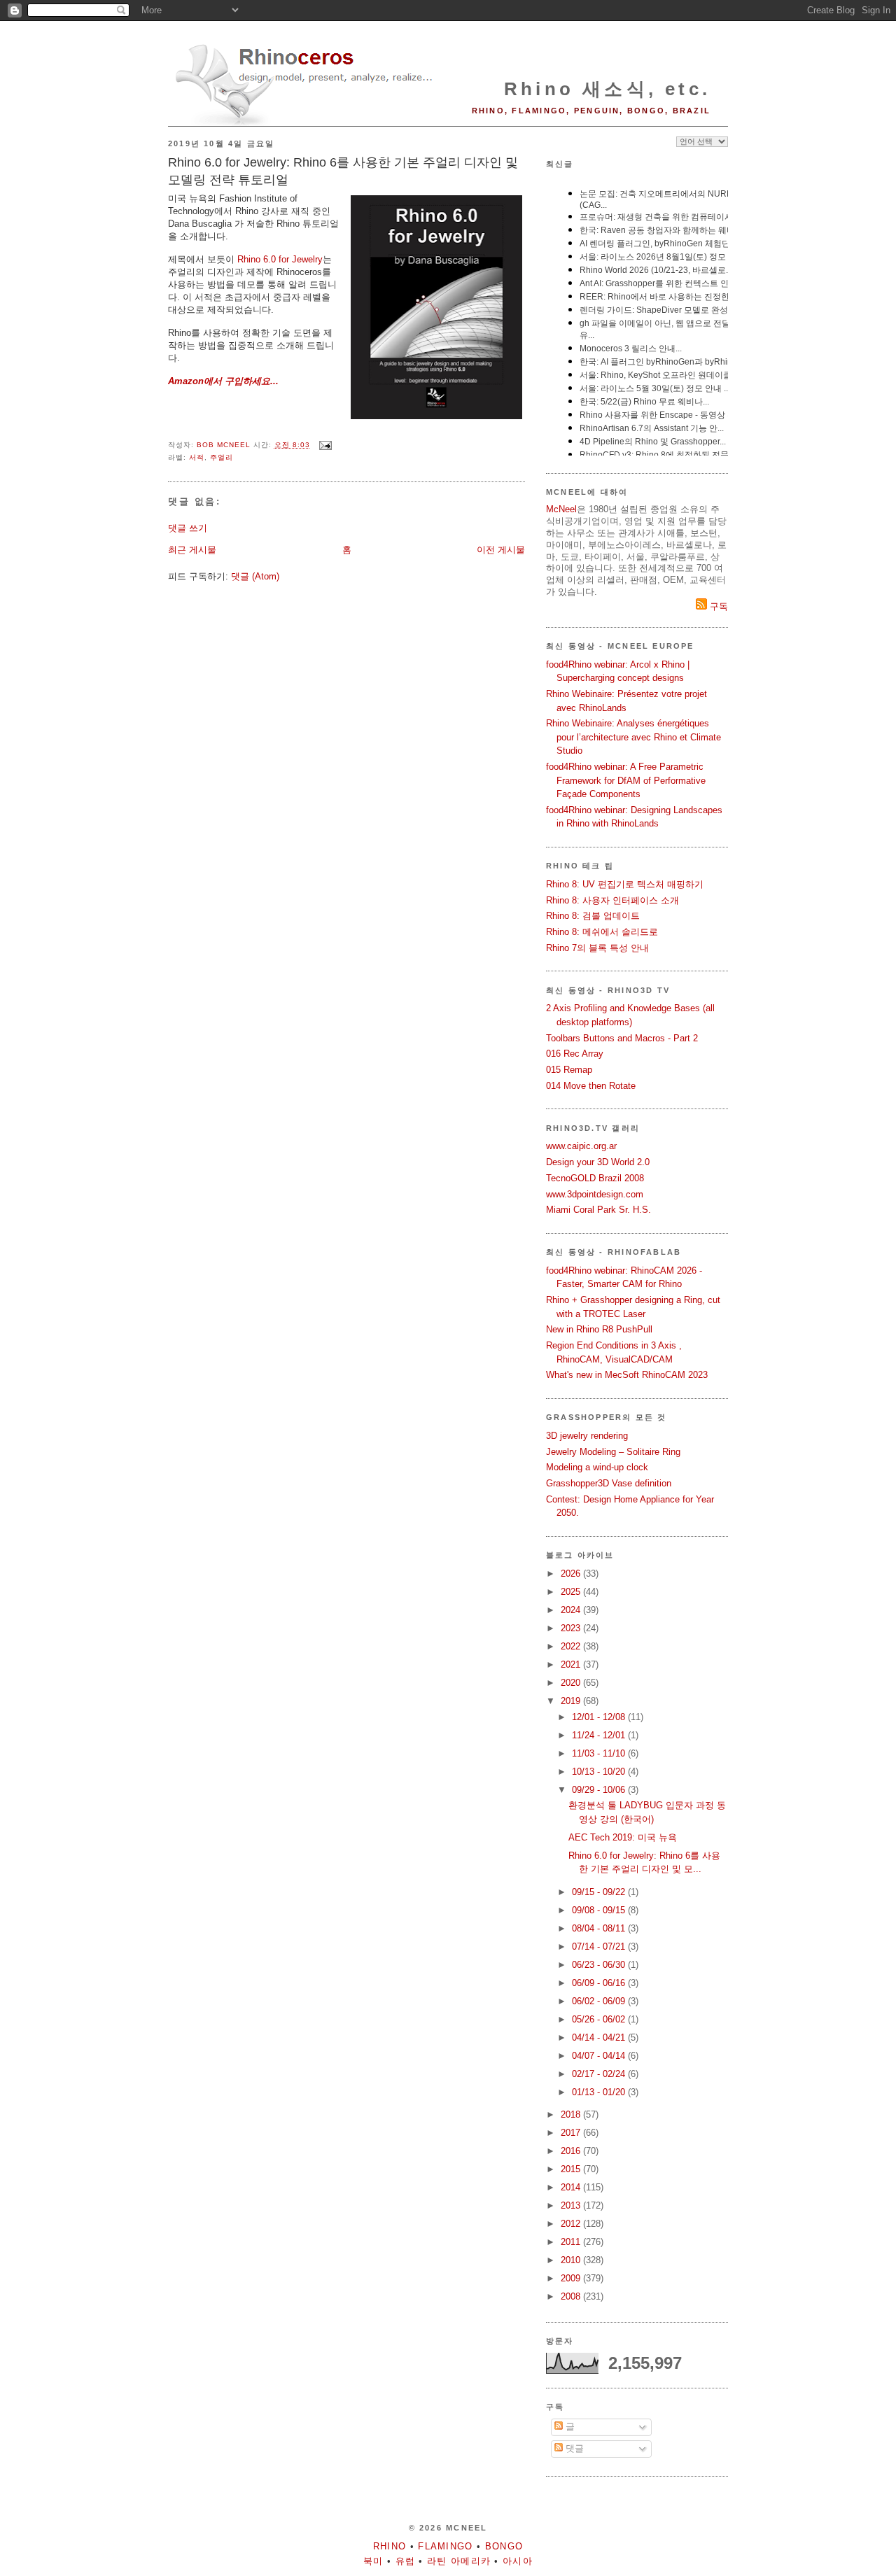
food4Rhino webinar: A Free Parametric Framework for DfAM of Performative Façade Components (626, 780)
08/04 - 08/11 (600, 1928)
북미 (373, 2561)
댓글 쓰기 (188, 528)
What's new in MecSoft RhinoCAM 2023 (627, 1375)
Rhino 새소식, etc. (607, 89)
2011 (572, 2242)
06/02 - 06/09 (600, 2001)
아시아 (518, 2561)
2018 (572, 2114)
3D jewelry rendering (587, 1436)
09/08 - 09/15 (600, 1910)
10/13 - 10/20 (600, 1772)
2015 (572, 2169)
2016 (572, 2151)
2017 (572, 2133)
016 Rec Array (575, 1054)
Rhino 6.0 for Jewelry (280, 259)
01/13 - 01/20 (600, 2092)
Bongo (504, 2546)
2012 (572, 2224)
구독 (717, 606)
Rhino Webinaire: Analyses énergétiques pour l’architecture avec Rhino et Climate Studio (633, 737)
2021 (572, 1664)
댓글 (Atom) (255, 576)
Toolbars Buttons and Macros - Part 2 (622, 1038)
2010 (572, 2260)
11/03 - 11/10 (600, 1753)
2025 (572, 1592)
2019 (572, 1701)
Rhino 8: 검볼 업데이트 (593, 916)
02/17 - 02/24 (600, 2074)
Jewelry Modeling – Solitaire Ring (613, 1452)
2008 (572, 2296)
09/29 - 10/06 (600, 1790)
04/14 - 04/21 (600, 2037)
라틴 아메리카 (459, 2561)
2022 (572, 1646)
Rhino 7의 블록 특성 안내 (597, 948)
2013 (572, 2205)
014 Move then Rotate (591, 1086)
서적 (197, 457)
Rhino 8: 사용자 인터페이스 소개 (612, 900)
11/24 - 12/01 (600, 1735)
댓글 (573, 2448)
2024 (572, 1610)
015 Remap (569, 1070)
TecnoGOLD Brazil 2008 (595, 1178)
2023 (572, 1628)
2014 (572, 2187)
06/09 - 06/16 (600, 1983)
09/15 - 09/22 (600, 1892)
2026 (572, 1574)
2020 (572, 1683)
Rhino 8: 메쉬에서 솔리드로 (602, 932)
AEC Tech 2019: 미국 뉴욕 (623, 1837)
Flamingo (445, 2546)
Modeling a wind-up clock (597, 1467)
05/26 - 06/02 (600, 2019)
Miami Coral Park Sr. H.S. (598, 1210)
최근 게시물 (192, 550)
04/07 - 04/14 (600, 2056)
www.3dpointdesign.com (595, 1194)
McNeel (561, 509)
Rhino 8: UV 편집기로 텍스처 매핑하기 (625, 884)
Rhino (390, 2546)
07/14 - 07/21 (600, 1947)
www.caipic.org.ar (581, 1146)
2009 (572, 2278)
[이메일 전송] (325, 445)
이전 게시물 (501, 550)
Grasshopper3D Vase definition (609, 1483)
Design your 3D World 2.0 (598, 1162)
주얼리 (222, 457)
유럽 (406, 2561)
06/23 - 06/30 (600, 1965)
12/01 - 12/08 (600, 1717)
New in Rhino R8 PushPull (599, 1329)
